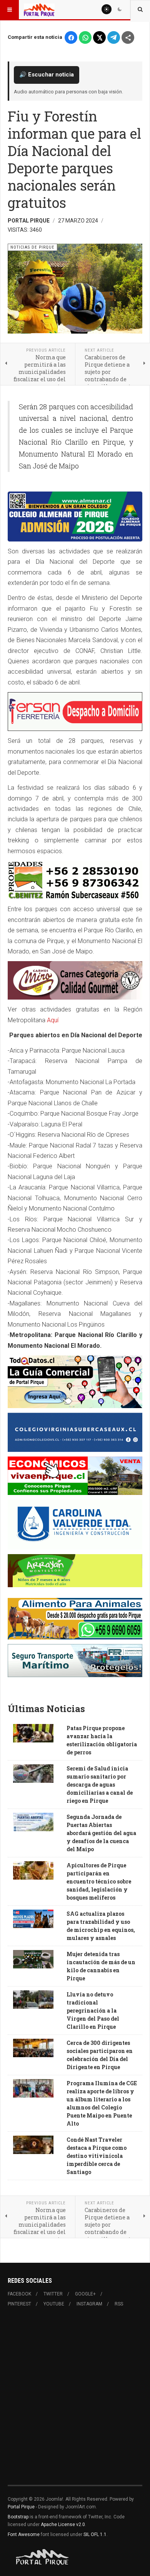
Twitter (53, 2294)
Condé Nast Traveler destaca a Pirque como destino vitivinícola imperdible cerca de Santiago (97, 2156)
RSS (119, 2304)
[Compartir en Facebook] (71, 37)
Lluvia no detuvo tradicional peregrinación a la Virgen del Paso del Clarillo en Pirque (93, 2010)
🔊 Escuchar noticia (47, 75)
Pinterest (19, 2304)
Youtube (54, 2304)
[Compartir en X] (99, 37)
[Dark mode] (120, 9)
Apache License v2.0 (63, 2525)
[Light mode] (107, 9)
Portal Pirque (21, 2507)
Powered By (43, 2557)
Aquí (53, 1020)
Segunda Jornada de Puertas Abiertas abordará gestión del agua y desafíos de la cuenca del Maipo (101, 1833)
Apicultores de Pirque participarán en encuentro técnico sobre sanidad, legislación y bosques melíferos (99, 1881)
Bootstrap (18, 2517)
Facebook (19, 2294)
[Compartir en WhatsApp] (85, 37)
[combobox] (140, 10)
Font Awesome (24, 2534)
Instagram (89, 2304)
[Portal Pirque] (39, 10)
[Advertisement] (75, 2401)
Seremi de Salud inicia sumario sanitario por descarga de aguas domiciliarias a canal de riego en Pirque (100, 1785)
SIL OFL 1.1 (95, 2534)
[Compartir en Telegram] (114, 37)
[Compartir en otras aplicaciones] (128, 37)
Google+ (85, 2294)
